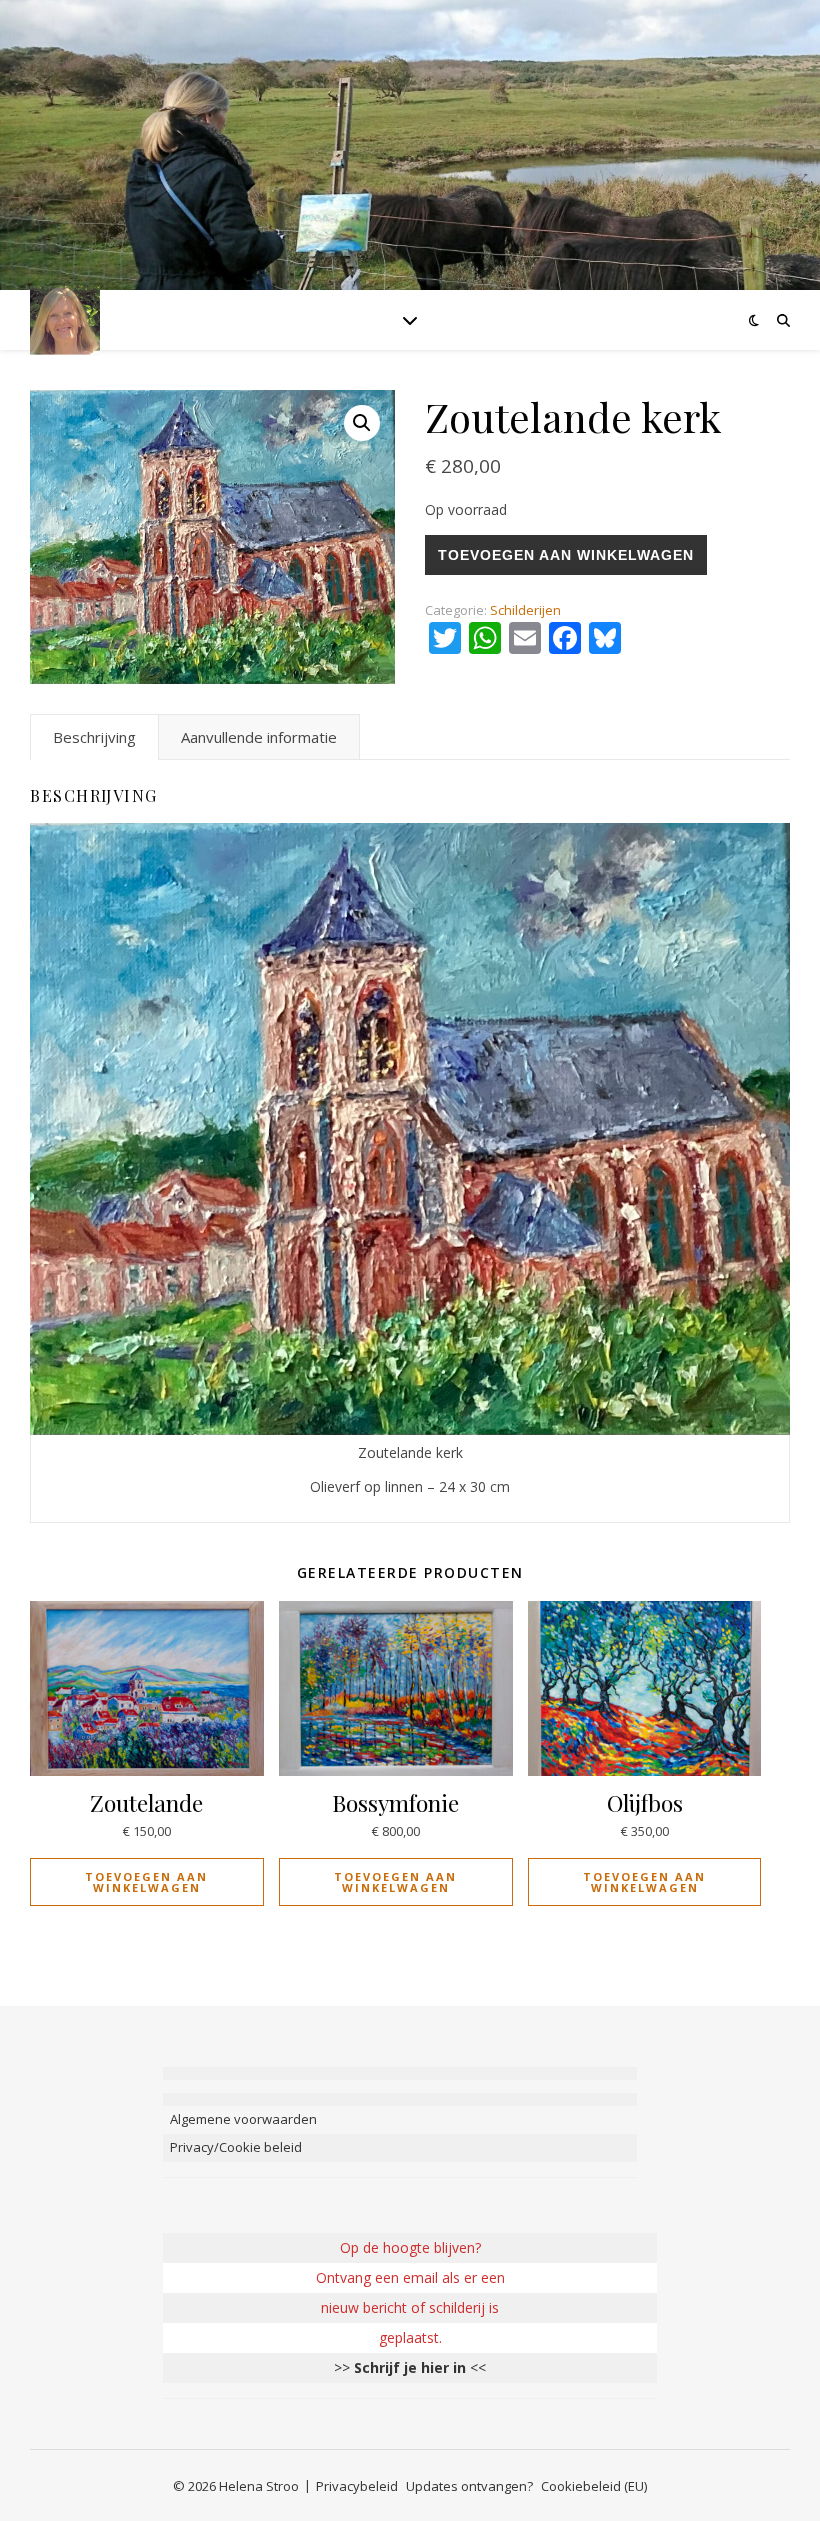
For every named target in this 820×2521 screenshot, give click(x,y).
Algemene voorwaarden (243, 2119)
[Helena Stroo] (65, 320)
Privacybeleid (357, 2486)
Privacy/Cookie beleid (236, 2147)
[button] (362, 423)
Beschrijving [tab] (94, 737)
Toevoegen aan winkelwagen (566, 555)
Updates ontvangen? (469, 2486)
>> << (410, 2367)
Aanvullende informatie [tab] (259, 737)
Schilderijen (525, 610)
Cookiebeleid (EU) (594, 2486)
